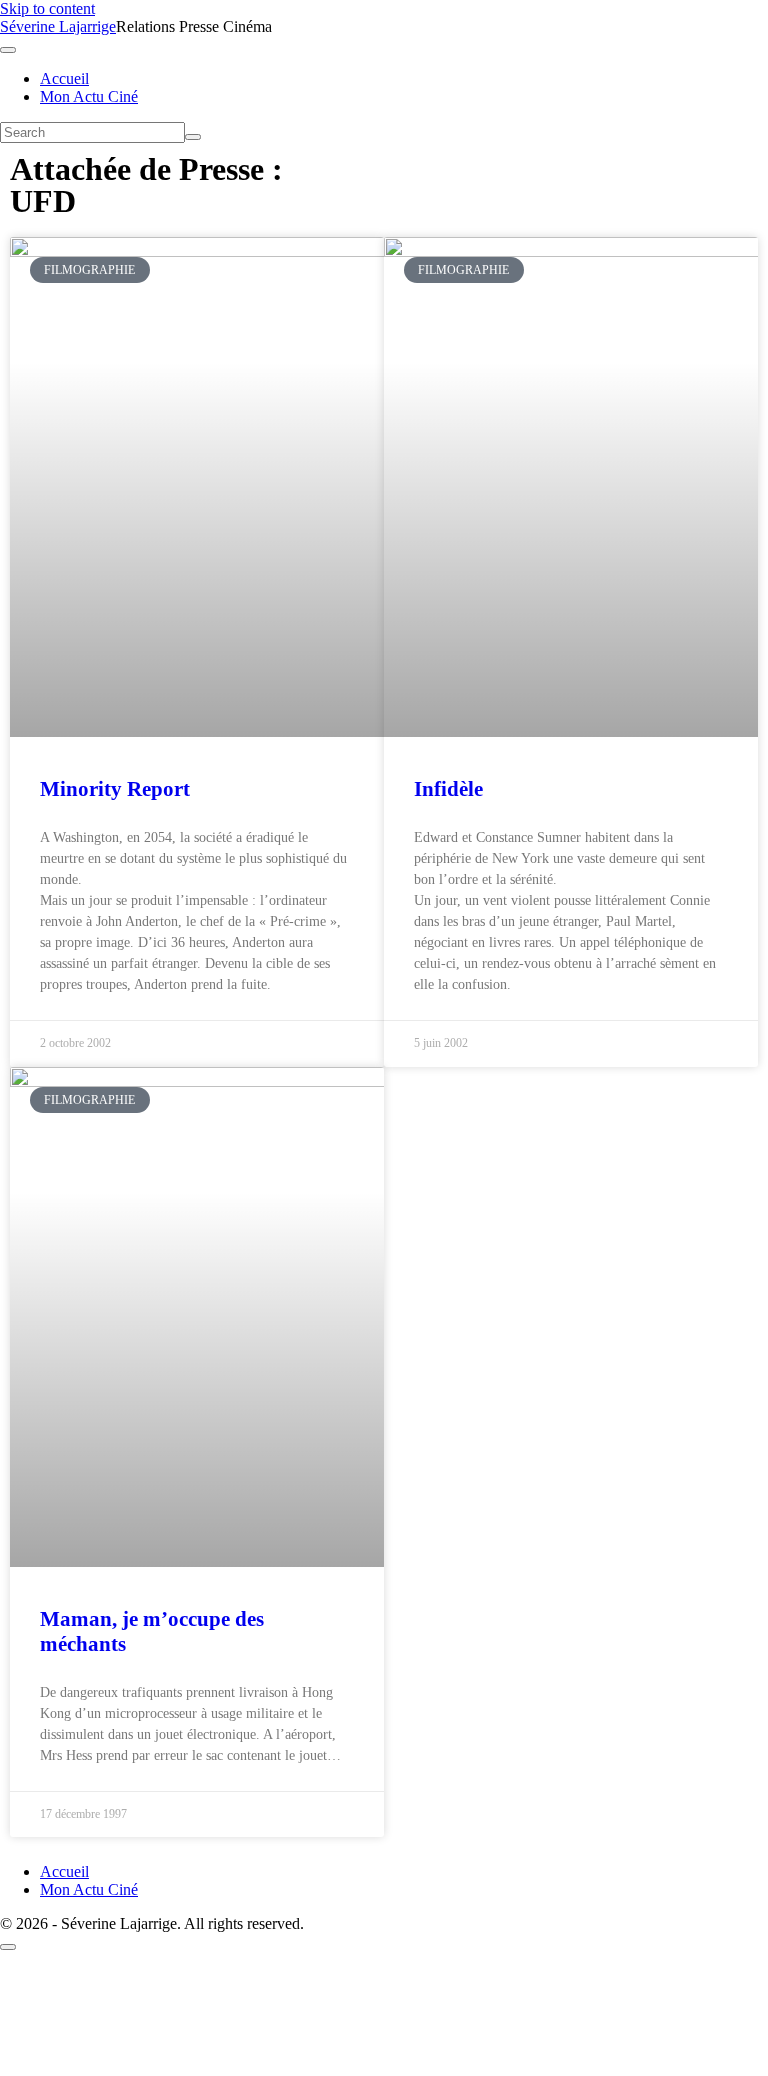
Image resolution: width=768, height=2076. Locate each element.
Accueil (64, 78)
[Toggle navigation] (8, 50)
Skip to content (47, 8)
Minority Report (115, 789)
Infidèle (448, 789)
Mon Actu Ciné (89, 96)
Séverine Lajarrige (58, 26)
